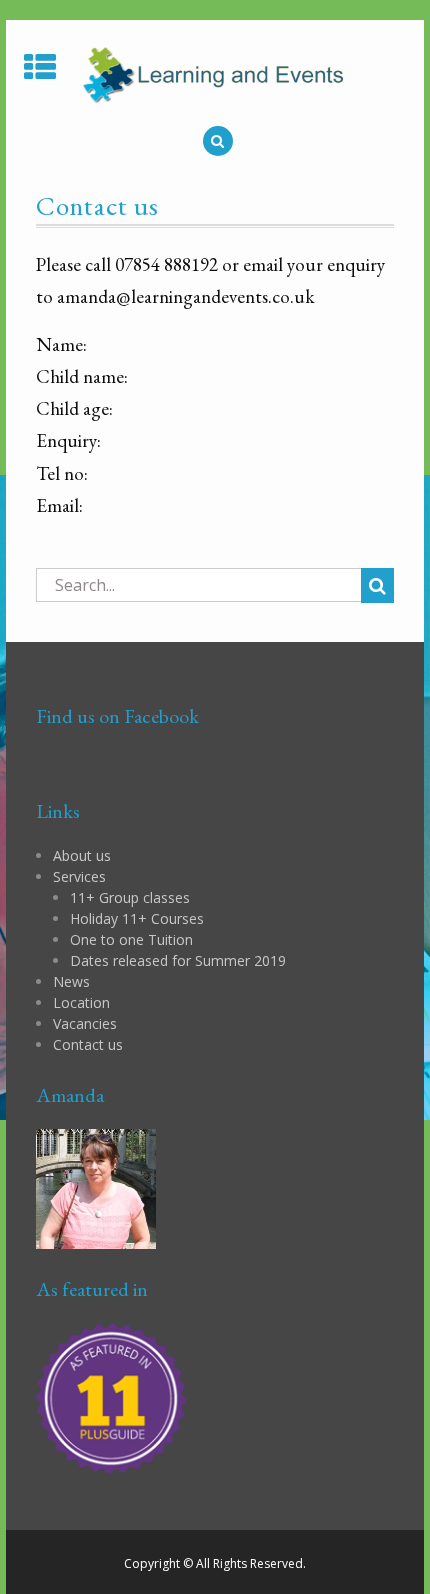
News (71, 981)
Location (81, 1002)
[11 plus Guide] (111, 1397)
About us (82, 855)
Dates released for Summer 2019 (178, 960)
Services (79, 876)
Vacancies (85, 1023)
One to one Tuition (131, 939)
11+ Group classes (130, 897)
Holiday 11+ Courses (137, 918)
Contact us (88, 1044)
